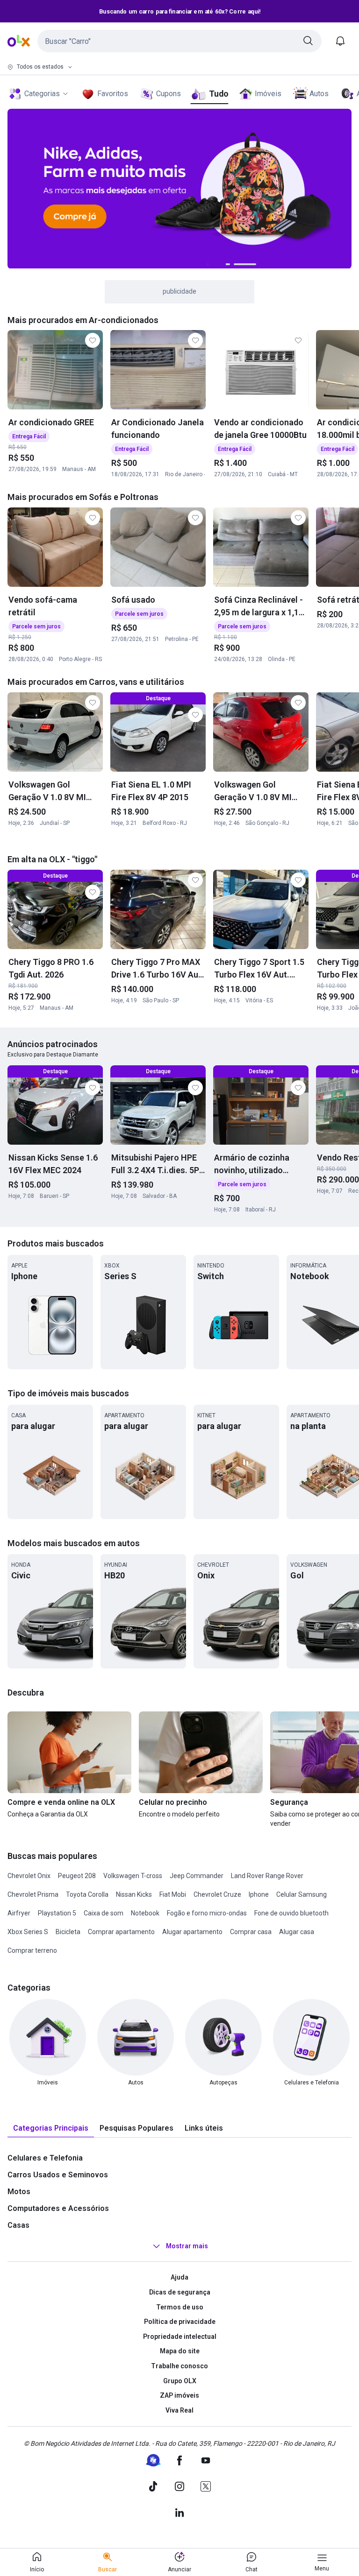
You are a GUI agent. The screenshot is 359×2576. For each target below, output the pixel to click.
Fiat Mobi (173, 1894)
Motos (19, 2192)
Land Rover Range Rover (267, 1876)
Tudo (219, 94)
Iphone (259, 1894)
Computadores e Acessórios (58, 2208)
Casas (18, 2225)
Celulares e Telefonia (45, 2158)
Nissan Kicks (134, 1894)
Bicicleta (68, 1932)
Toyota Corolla (87, 1894)
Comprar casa (251, 1932)
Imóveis (268, 94)
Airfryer (19, 1913)
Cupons (169, 94)
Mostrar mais (187, 2246)
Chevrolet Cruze (217, 1894)
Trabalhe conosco (179, 2366)
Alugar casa (297, 1932)
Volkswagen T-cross (133, 1876)
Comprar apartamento (121, 1932)
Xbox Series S (28, 1932)
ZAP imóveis (179, 2395)
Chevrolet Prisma (33, 1894)
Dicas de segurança (180, 2292)
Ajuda (179, 2277)
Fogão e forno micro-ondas (207, 1913)
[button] (179, 41)
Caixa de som (104, 1913)
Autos (319, 94)
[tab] (51, 2129)
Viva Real (179, 2410)
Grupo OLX (180, 2381)
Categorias (42, 94)
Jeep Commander (197, 1876)
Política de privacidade (180, 2322)
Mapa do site (180, 2351)
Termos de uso (180, 2307)
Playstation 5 (57, 1913)
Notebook (145, 1913)
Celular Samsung (302, 1894)
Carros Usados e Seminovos (58, 2175)
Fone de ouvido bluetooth (291, 1913)
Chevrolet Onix (29, 1876)
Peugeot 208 (77, 1876)
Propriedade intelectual (180, 2337)
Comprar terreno (32, 1950)
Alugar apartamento (192, 1932)
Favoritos (113, 94)
